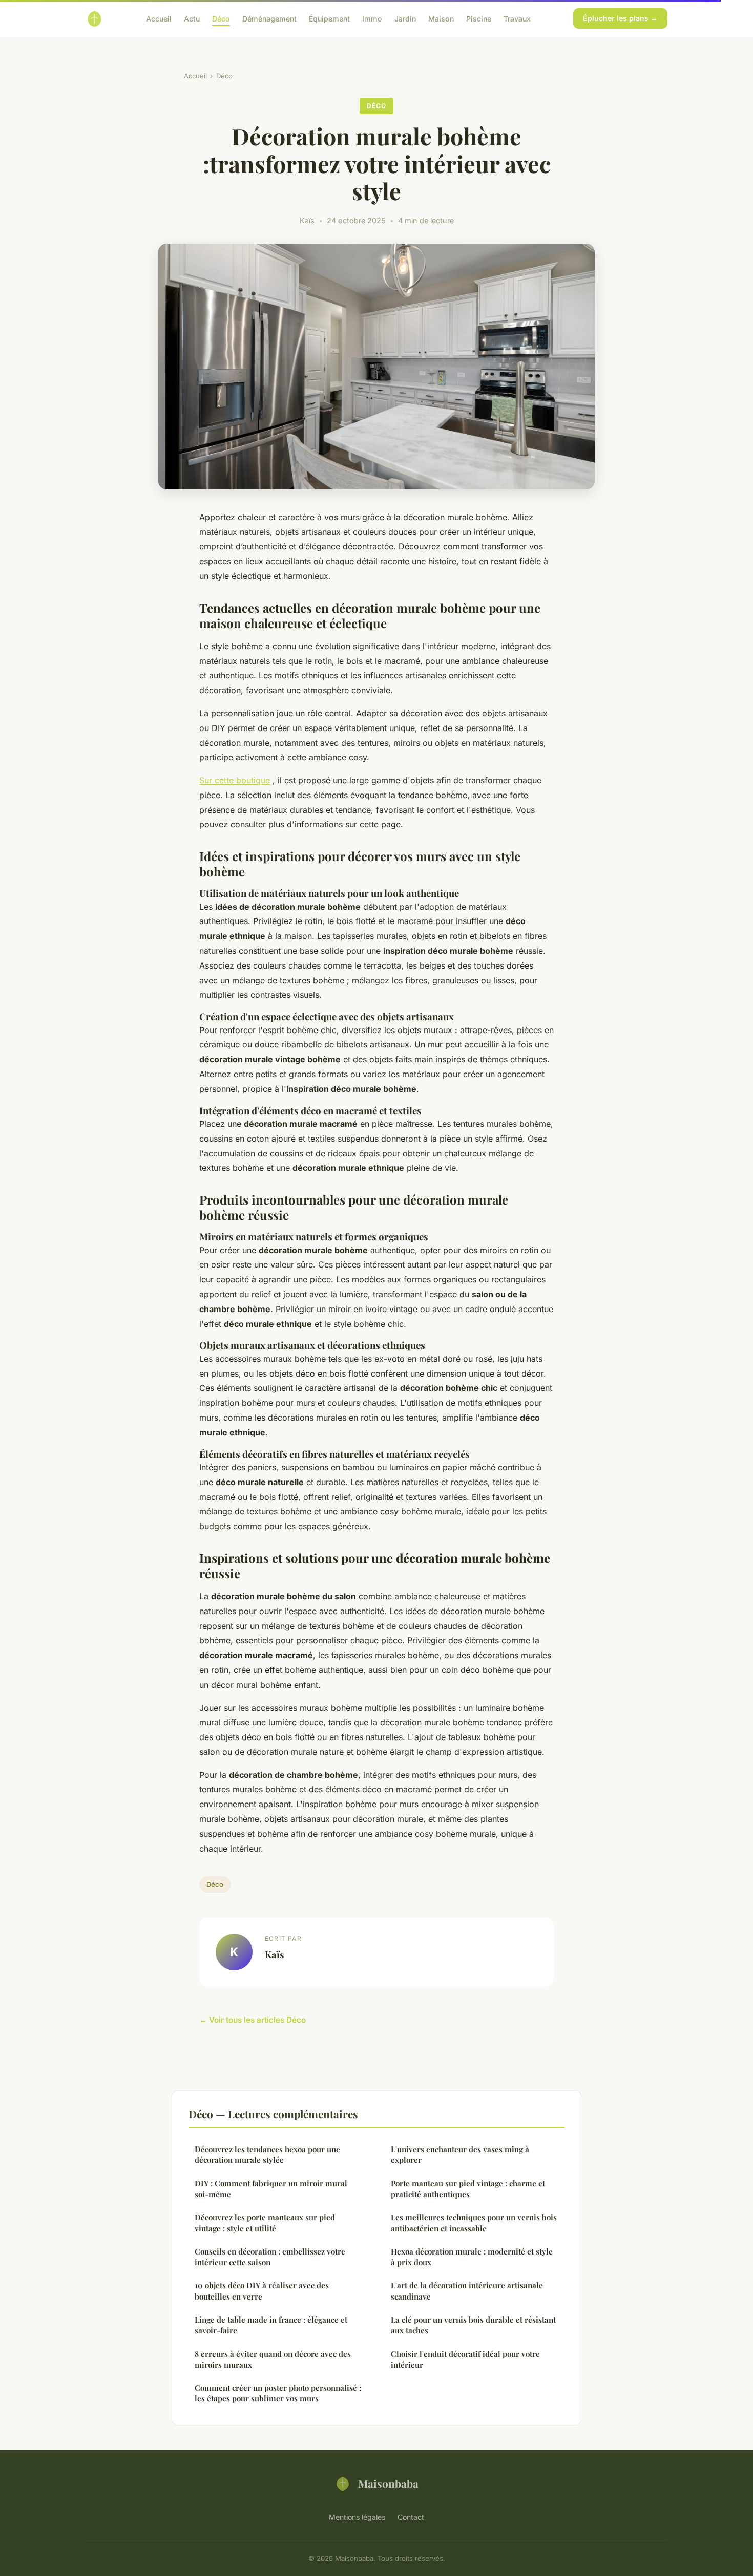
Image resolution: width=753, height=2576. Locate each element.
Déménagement (269, 18)
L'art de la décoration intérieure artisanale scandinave (467, 2291)
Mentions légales (357, 2517)
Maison (441, 18)
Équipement (329, 18)
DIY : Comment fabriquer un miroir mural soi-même (271, 2189)
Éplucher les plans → (620, 18)
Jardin (405, 18)
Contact (411, 2517)
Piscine (479, 18)
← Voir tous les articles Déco (253, 2020)
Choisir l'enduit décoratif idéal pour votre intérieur (465, 2359)
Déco (221, 18)
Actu (192, 18)
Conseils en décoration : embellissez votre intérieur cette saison (270, 2257)
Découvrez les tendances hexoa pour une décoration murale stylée (267, 2154)
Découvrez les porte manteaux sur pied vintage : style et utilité (265, 2223)
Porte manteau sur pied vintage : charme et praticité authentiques (468, 2189)
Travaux (517, 18)
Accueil (159, 18)
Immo (372, 18)
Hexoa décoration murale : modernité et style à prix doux (472, 2257)
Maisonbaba (388, 2483)
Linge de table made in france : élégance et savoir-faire (271, 2325)
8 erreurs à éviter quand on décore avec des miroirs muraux (273, 2359)
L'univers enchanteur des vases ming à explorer (460, 2154)
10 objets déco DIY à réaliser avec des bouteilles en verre (262, 2291)
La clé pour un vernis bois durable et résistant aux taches (473, 2325)
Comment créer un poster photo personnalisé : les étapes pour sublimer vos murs (278, 2393)
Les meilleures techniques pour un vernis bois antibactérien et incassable (474, 2223)
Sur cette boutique (235, 780)
